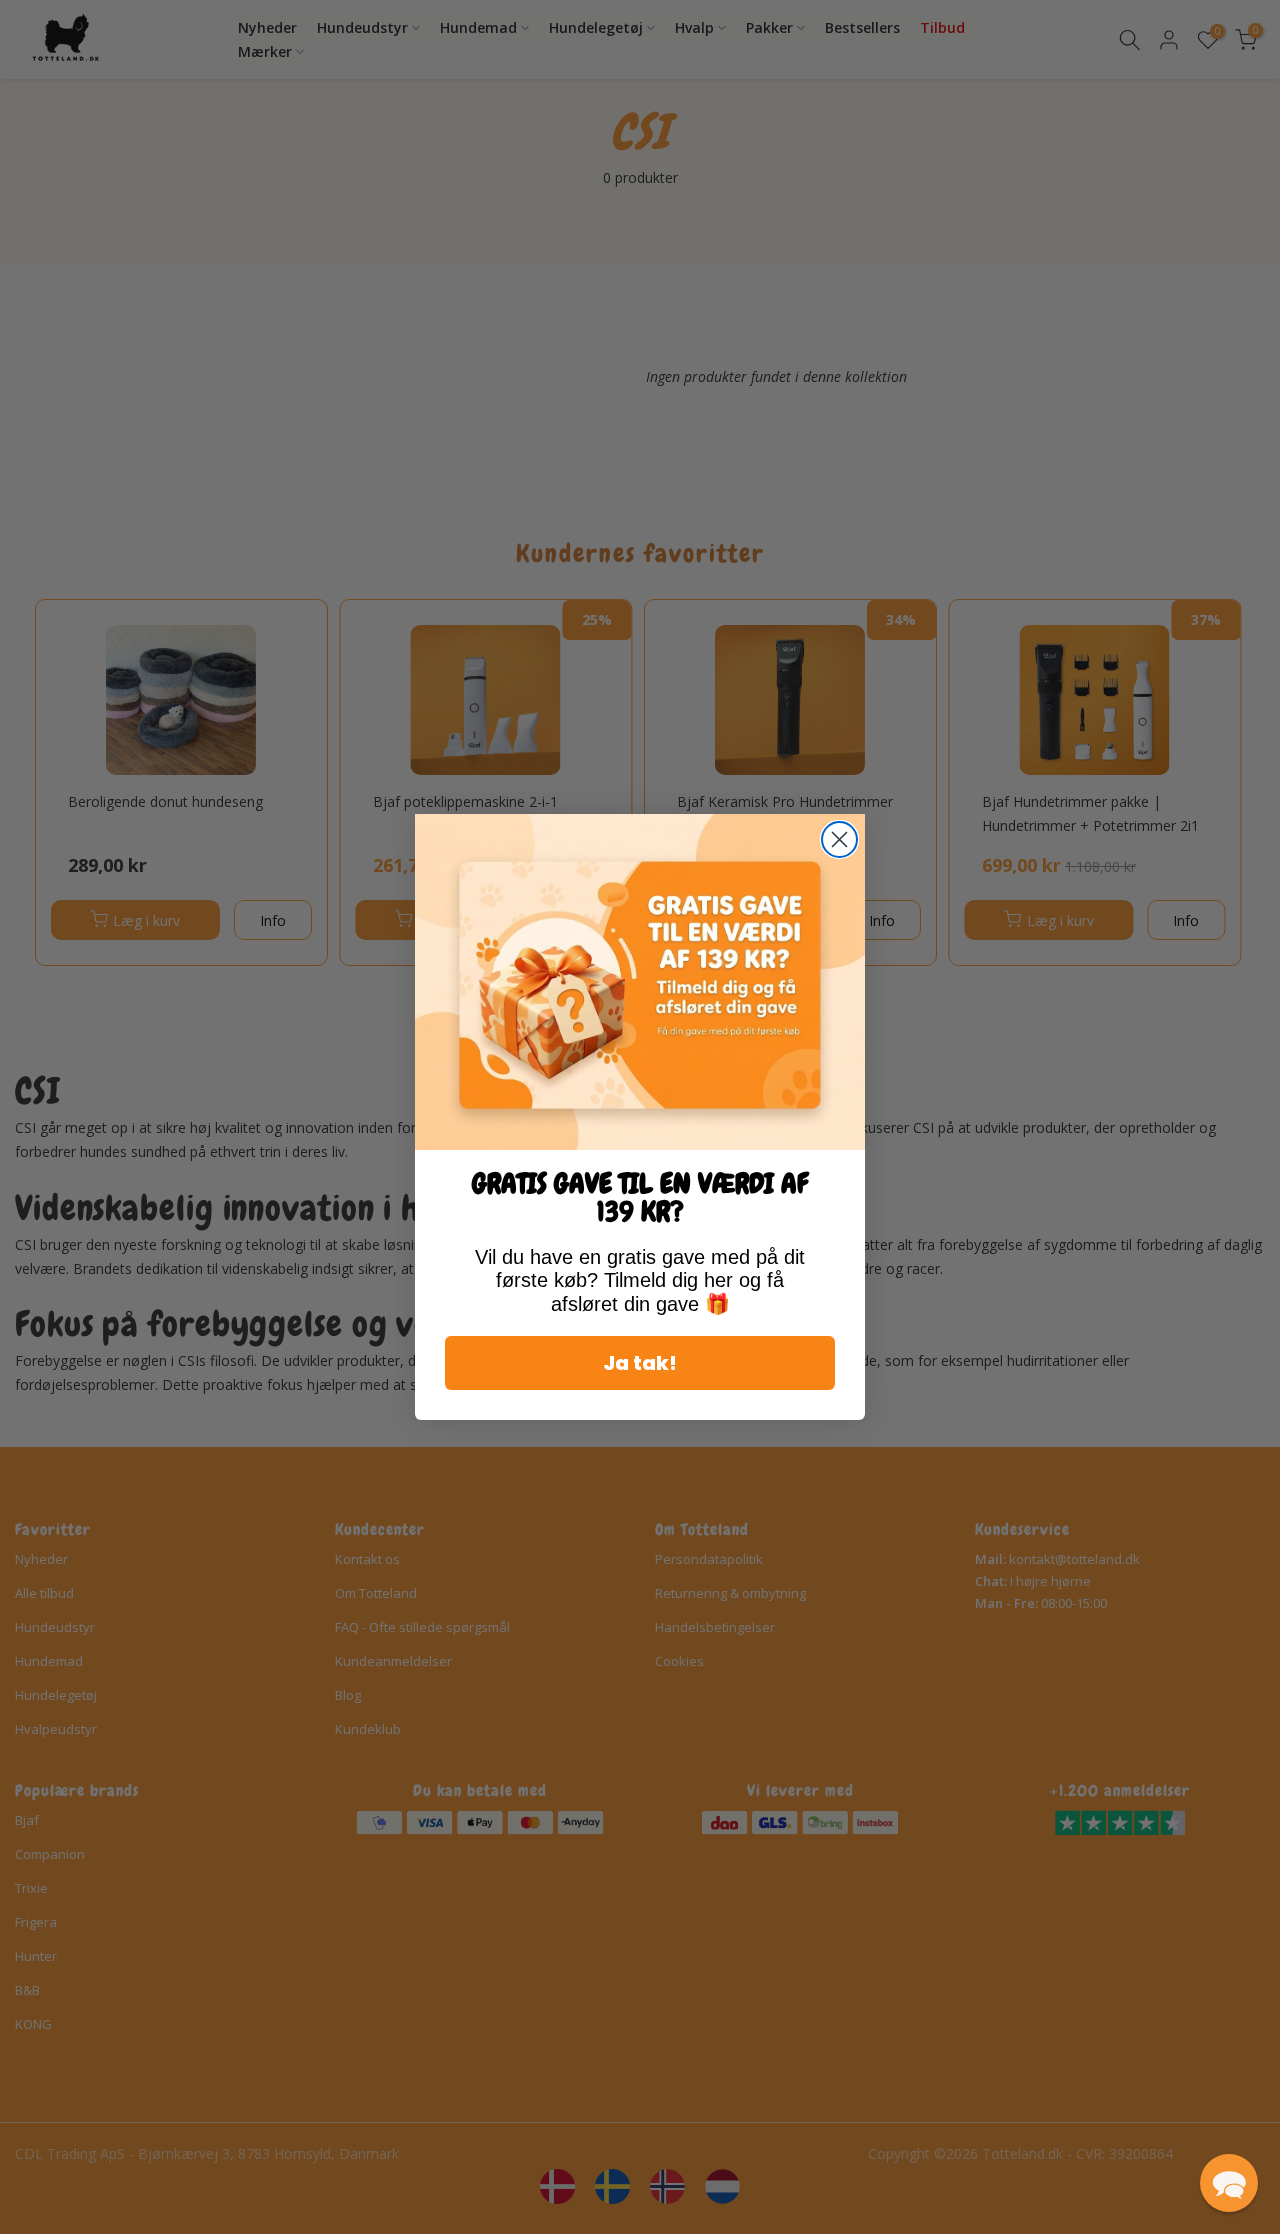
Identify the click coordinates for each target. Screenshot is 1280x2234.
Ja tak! (640, 1363)
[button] (1229, 2183)
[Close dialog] (839, 839)
